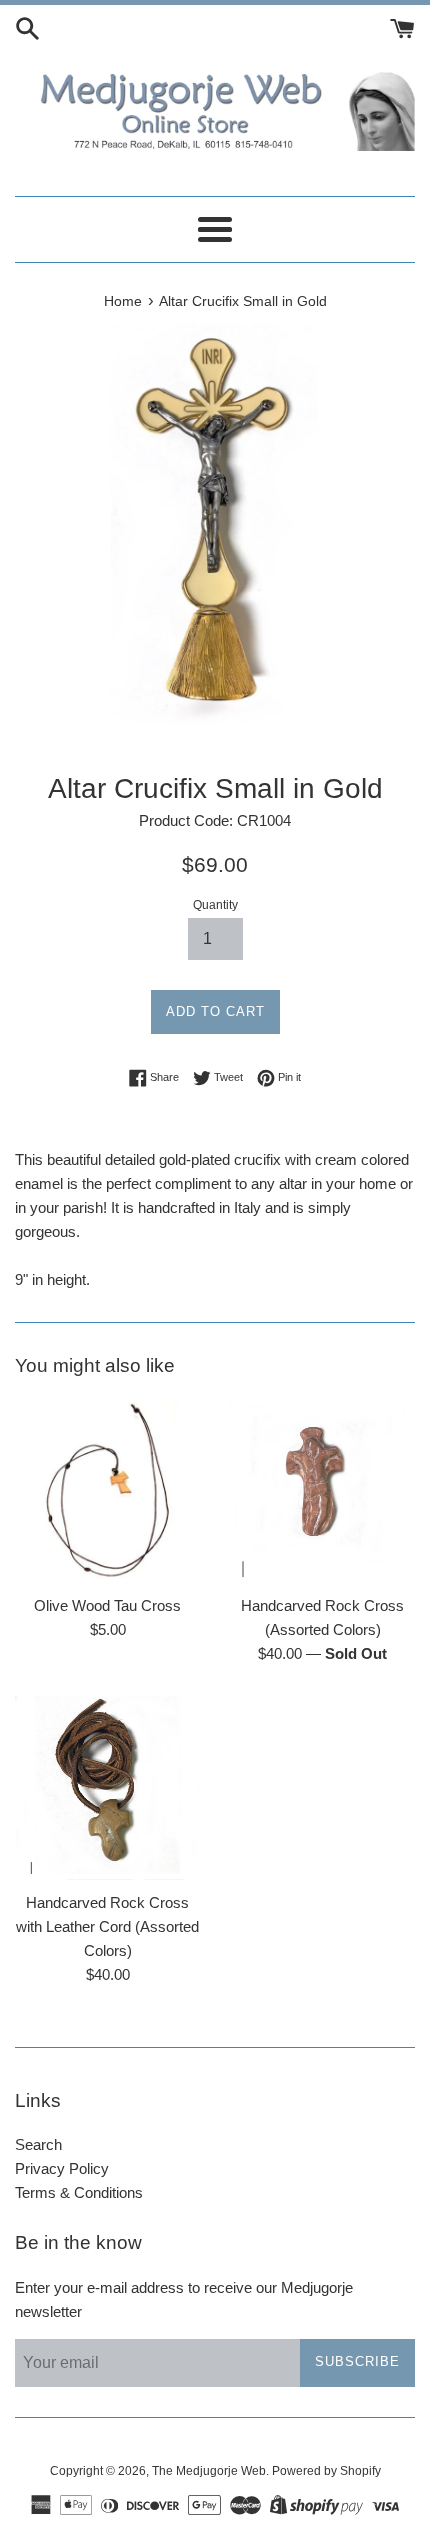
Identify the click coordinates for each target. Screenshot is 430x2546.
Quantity (215, 905)
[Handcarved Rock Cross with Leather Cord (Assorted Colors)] (107, 1788)
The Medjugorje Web (209, 2471)
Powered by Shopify (326, 2471)
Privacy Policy (62, 2168)
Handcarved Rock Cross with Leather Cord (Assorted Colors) (107, 1926)
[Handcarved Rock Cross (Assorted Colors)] (322, 1491)
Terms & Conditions (79, 2192)
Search (38, 2144)
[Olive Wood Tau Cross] (107, 1491)
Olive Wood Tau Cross (107, 1605)
